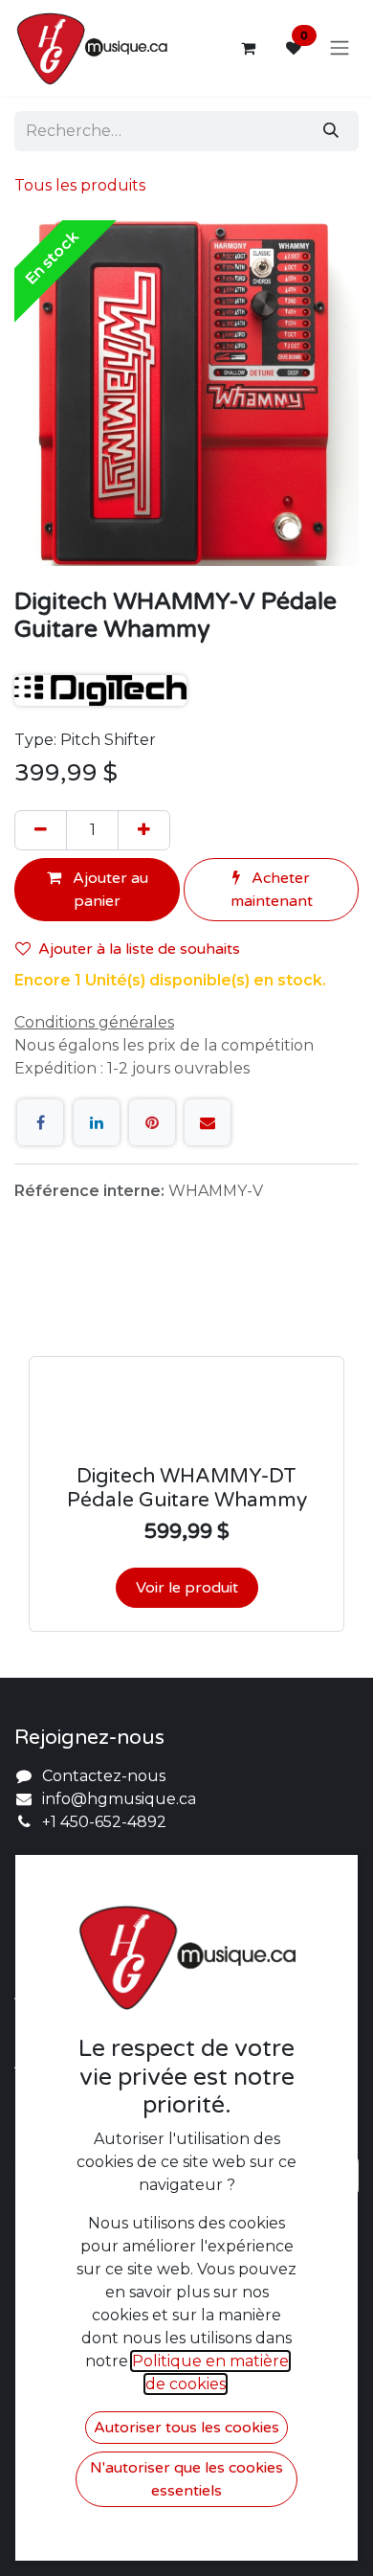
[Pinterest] (152, 1122)
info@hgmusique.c (115, 1799)
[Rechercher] (331, 131)
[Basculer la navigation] (340, 48)
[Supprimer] (41, 830)
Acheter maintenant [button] (272, 890)
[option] (186, 1448)
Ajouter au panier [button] (109, 890)
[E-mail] (208, 1122)
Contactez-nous (104, 1776)
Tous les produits (80, 185)
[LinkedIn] (97, 1122)
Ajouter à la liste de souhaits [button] (139, 949)
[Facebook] (40, 1122)
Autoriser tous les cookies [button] (186, 2428)
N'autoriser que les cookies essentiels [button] (186, 2479)
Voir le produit (187, 1588)
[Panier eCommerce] (248, 48)
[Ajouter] (144, 830)
